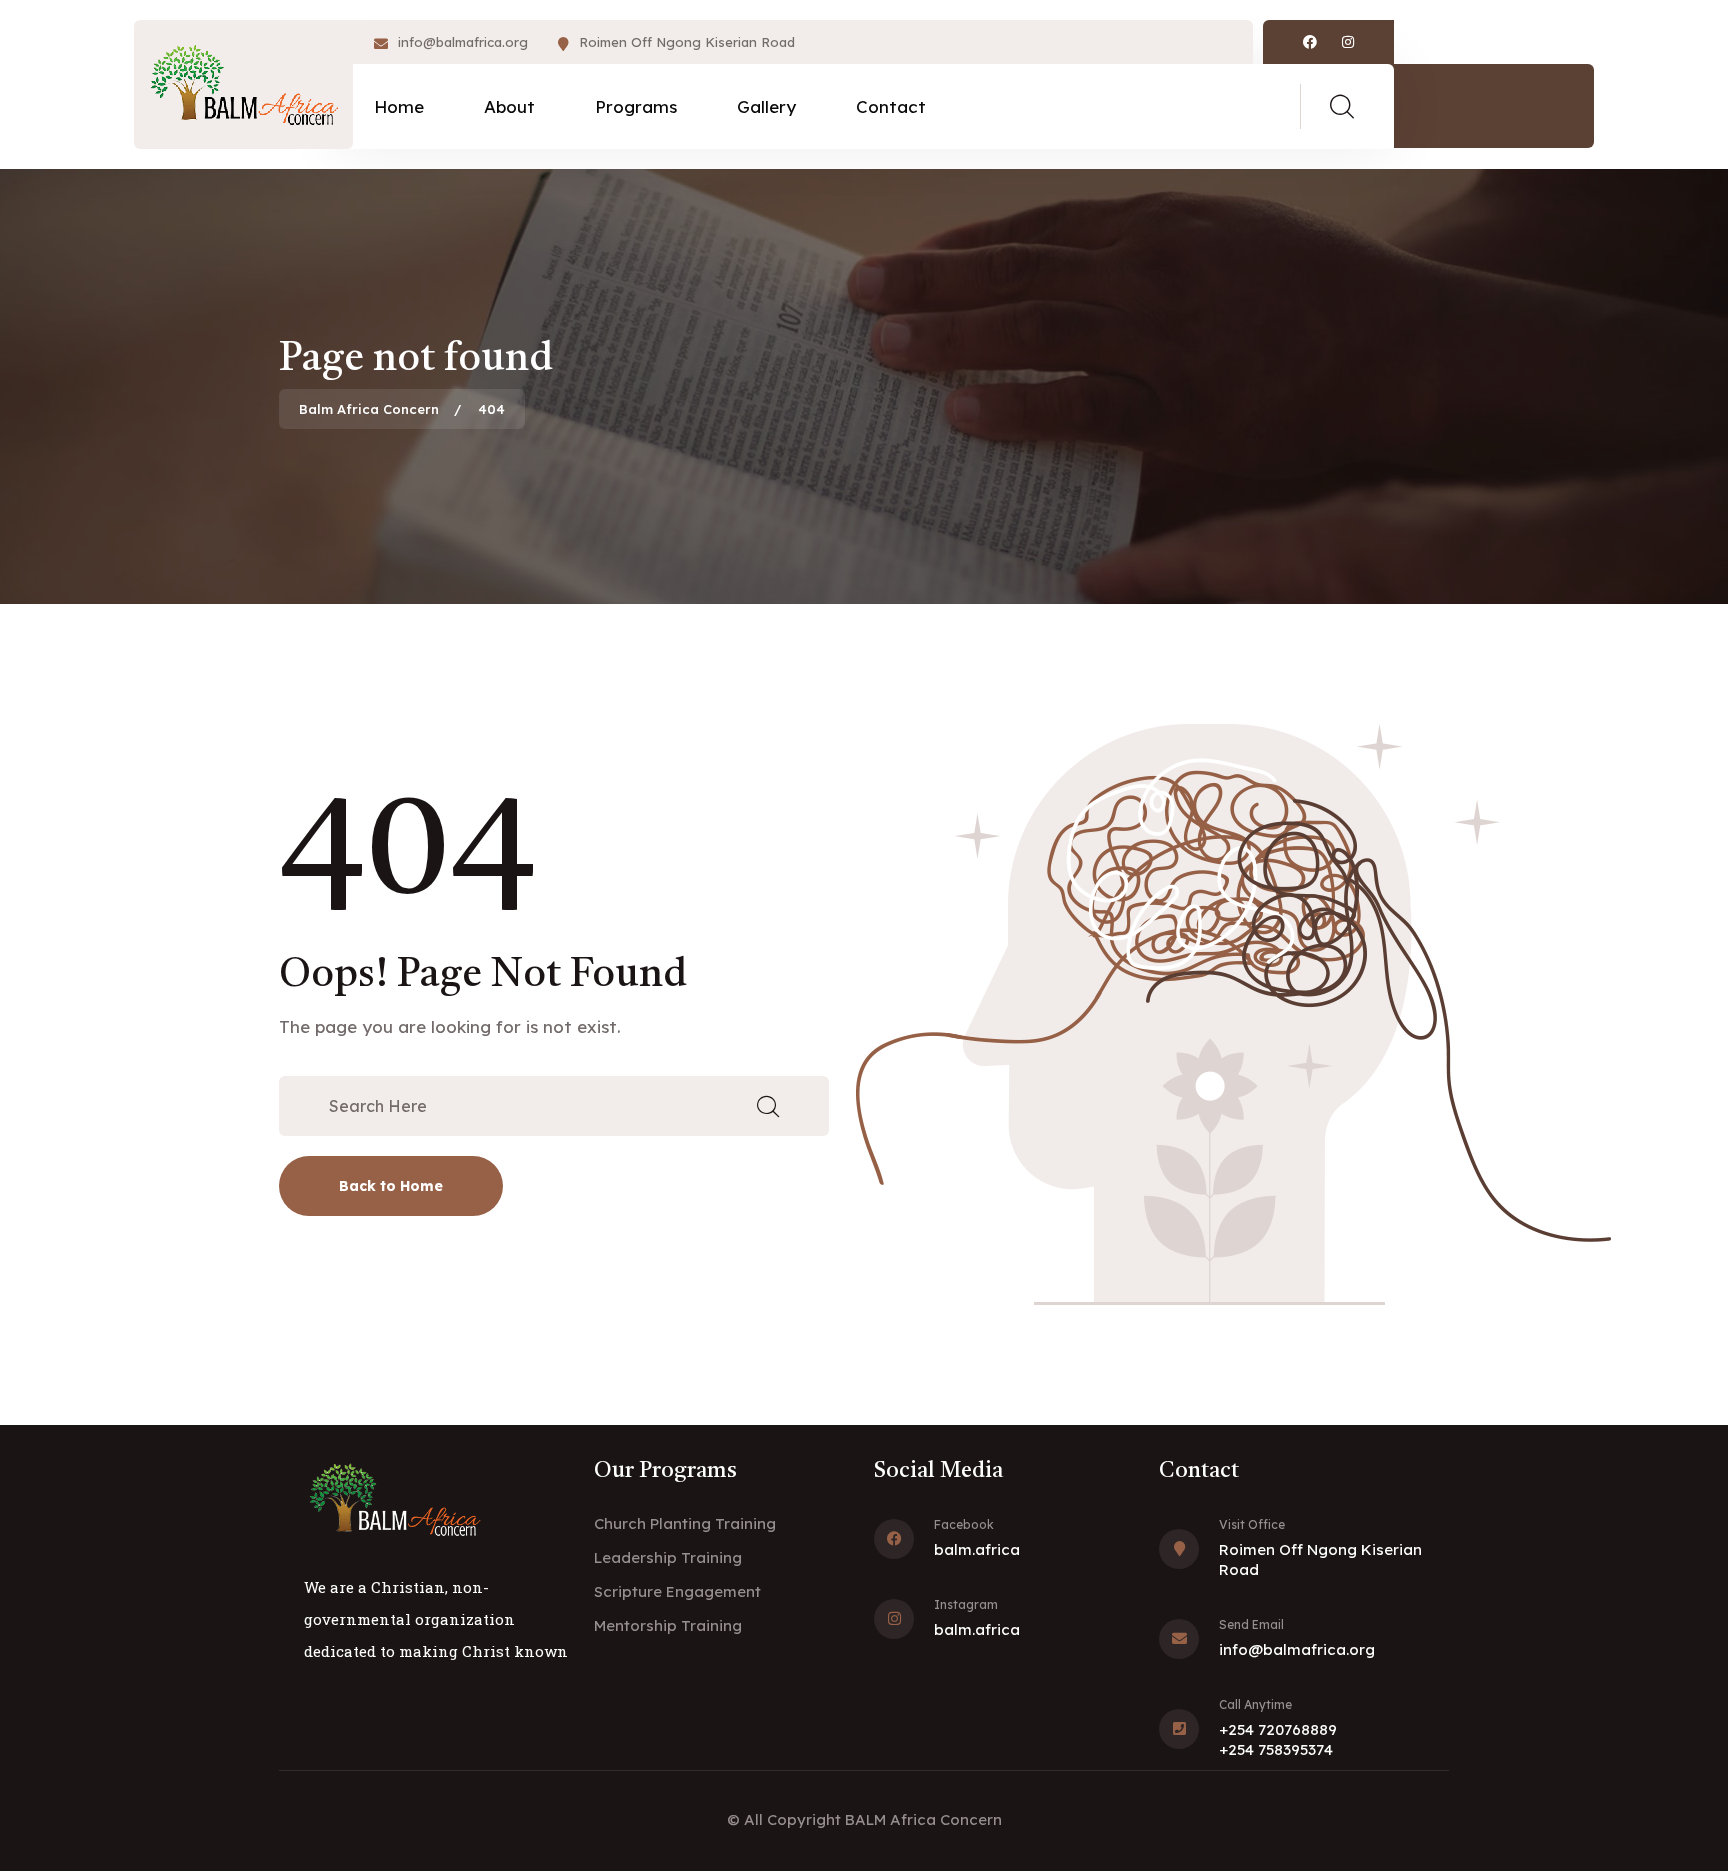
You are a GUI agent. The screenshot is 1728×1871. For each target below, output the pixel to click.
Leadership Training (668, 1557)
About (509, 106)
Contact (891, 106)
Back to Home (391, 1186)
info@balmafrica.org (463, 42)
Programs (636, 106)
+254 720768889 (1278, 1729)
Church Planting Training (685, 1523)
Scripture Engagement (677, 1591)
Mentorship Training (668, 1625)
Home (399, 106)
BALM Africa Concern (923, 1819)
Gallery (766, 106)
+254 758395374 (1276, 1749)
